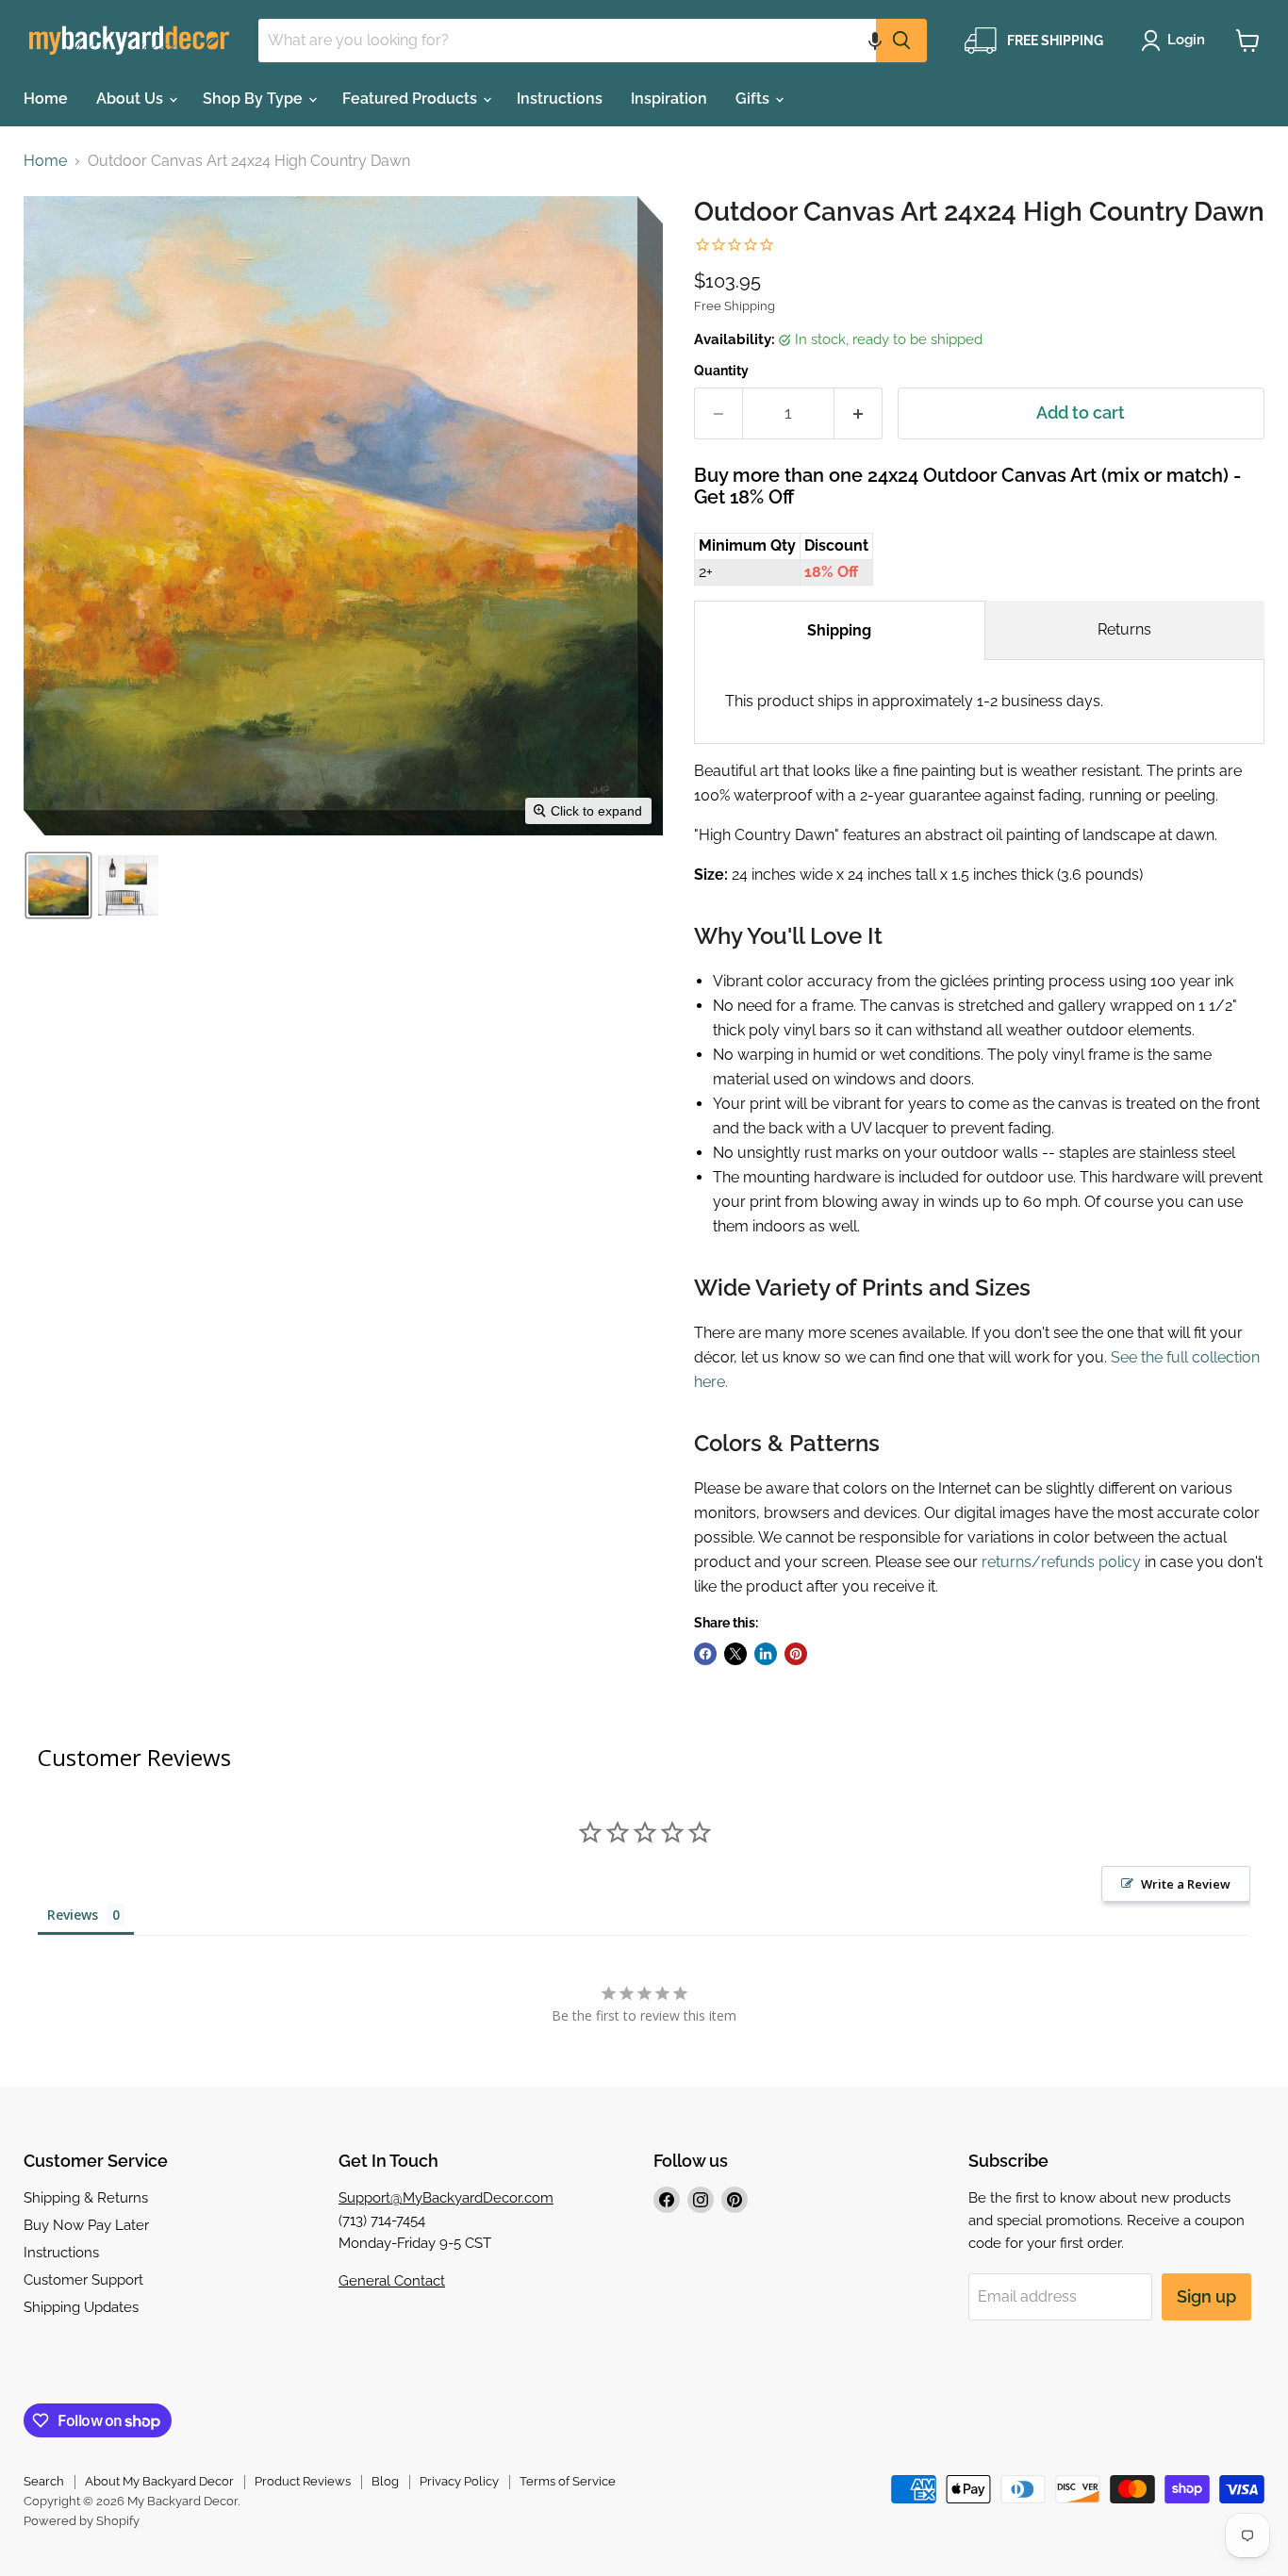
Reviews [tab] (73, 1915)
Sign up (1206, 2296)
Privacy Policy (459, 2481)
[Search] (901, 41)
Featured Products (412, 99)
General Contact (392, 2281)
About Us (132, 99)
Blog (385, 2481)
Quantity (721, 371)
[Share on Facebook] (705, 1654)
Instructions (560, 99)
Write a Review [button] (1186, 1884)
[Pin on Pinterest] (796, 1654)
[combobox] (567, 41)
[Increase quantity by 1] (859, 413)
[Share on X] (735, 1654)
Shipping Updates (81, 2307)
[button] (875, 41)
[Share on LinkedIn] (766, 1654)
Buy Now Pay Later (86, 2225)
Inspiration (669, 99)
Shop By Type (255, 99)
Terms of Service (568, 2481)
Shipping (839, 630)
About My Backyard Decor (159, 2481)
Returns (1124, 629)
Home (46, 99)
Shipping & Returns (86, 2198)
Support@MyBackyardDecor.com (446, 2198)
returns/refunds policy (1061, 1562)
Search (44, 2481)
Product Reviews (303, 2481)
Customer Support (83, 2280)
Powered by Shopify (82, 2521)
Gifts (754, 99)
